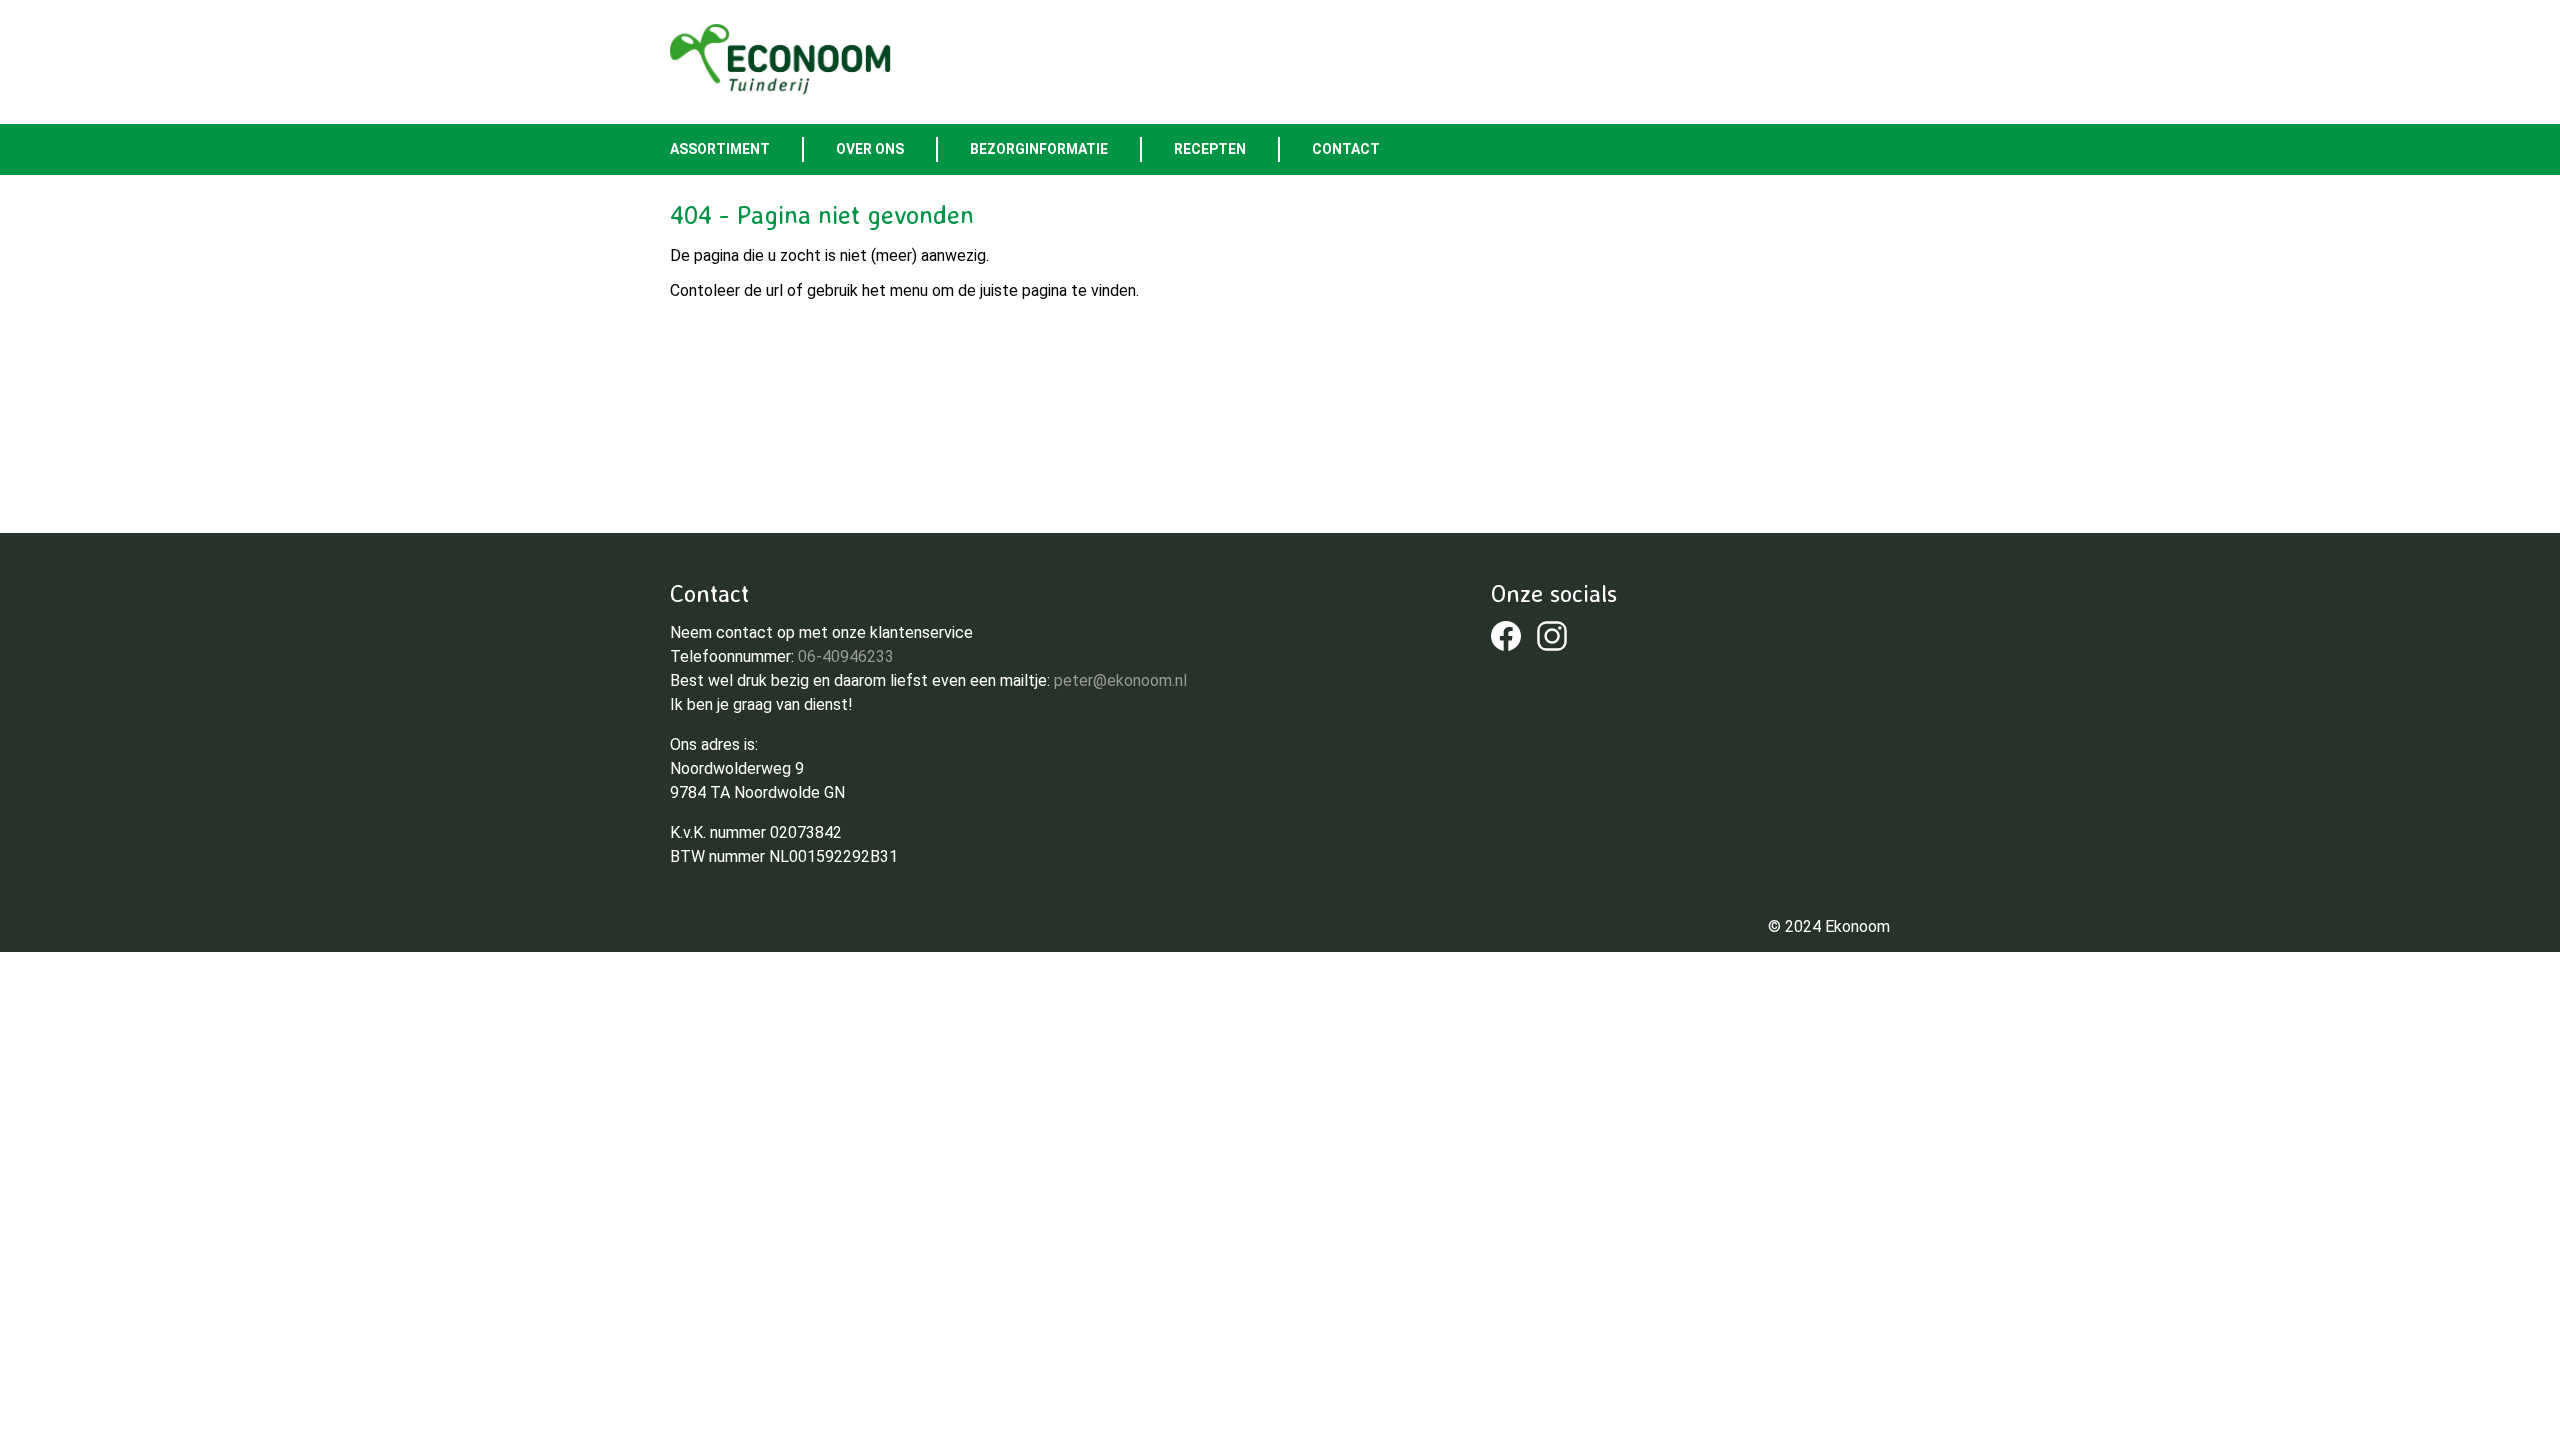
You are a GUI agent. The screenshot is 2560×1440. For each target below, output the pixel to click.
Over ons (870, 149)
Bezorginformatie (1039, 149)
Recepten (1210, 149)
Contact (1346, 149)
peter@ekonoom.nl (1120, 680)
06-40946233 (846, 656)
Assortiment (720, 149)
